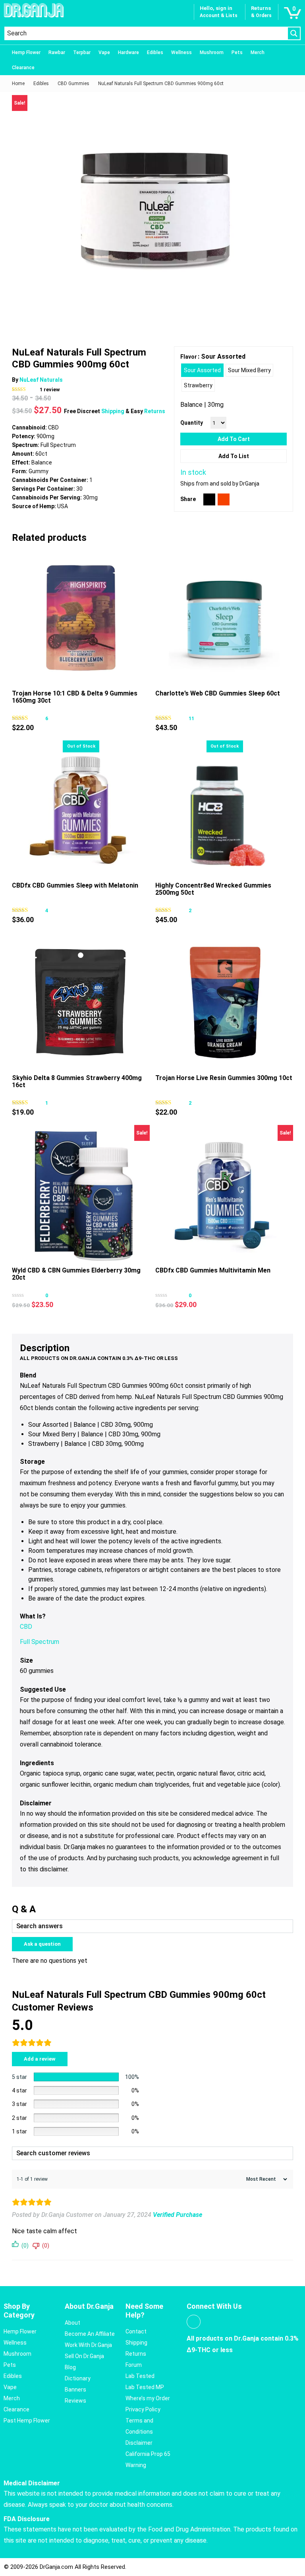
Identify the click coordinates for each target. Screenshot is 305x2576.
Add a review (40, 2059)
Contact (136, 2331)
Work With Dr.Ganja (88, 2345)
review (50, 390)
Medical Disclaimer (32, 2483)
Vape (104, 52)
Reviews (75, 2401)
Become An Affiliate (90, 2334)
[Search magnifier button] (294, 33)
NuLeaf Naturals (41, 380)
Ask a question (42, 1944)
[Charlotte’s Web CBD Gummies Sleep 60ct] (224, 617)
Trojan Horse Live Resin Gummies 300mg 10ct (224, 1078)
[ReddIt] (224, 499)
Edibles (155, 52)
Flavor (189, 357)
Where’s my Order (148, 2398)
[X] (209, 499)
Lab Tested (140, 2376)
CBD (26, 1627)
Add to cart (234, 439)
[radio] (202, 370)
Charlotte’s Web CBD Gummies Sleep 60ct (218, 693)
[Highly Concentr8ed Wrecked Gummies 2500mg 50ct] (224, 809)
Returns (155, 411)
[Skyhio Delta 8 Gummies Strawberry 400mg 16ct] (81, 1001)
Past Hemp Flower (27, 2421)
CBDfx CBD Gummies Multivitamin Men (213, 1270)
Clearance (23, 68)
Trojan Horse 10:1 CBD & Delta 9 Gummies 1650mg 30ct (75, 697)
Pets (237, 52)
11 (191, 718)
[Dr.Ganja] (34, 10)
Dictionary (78, 2378)
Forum (134, 2365)
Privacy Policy (143, 2409)
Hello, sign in (216, 8)
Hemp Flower (26, 52)
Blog (70, 2367)
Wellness (181, 52)
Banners (75, 2390)
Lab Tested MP (145, 2387)
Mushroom (212, 52)
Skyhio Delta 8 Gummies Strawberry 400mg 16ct (77, 1081)
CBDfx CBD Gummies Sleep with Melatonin (75, 885)
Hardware (128, 52)
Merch (258, 52)
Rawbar (57, 52)
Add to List (234, 456)
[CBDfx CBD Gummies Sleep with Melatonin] (81, 809)
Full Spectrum (40, 1642)
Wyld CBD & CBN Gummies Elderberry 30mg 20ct (76, 1274)
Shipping (113, 411)
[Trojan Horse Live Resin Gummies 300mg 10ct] (224, 1001)
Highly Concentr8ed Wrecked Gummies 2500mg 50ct (213, 889)
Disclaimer (139, 2443)
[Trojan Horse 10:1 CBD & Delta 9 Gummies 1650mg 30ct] (81, 617)
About (72, 2323)
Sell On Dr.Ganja (84, 2356)
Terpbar (82, 52)
